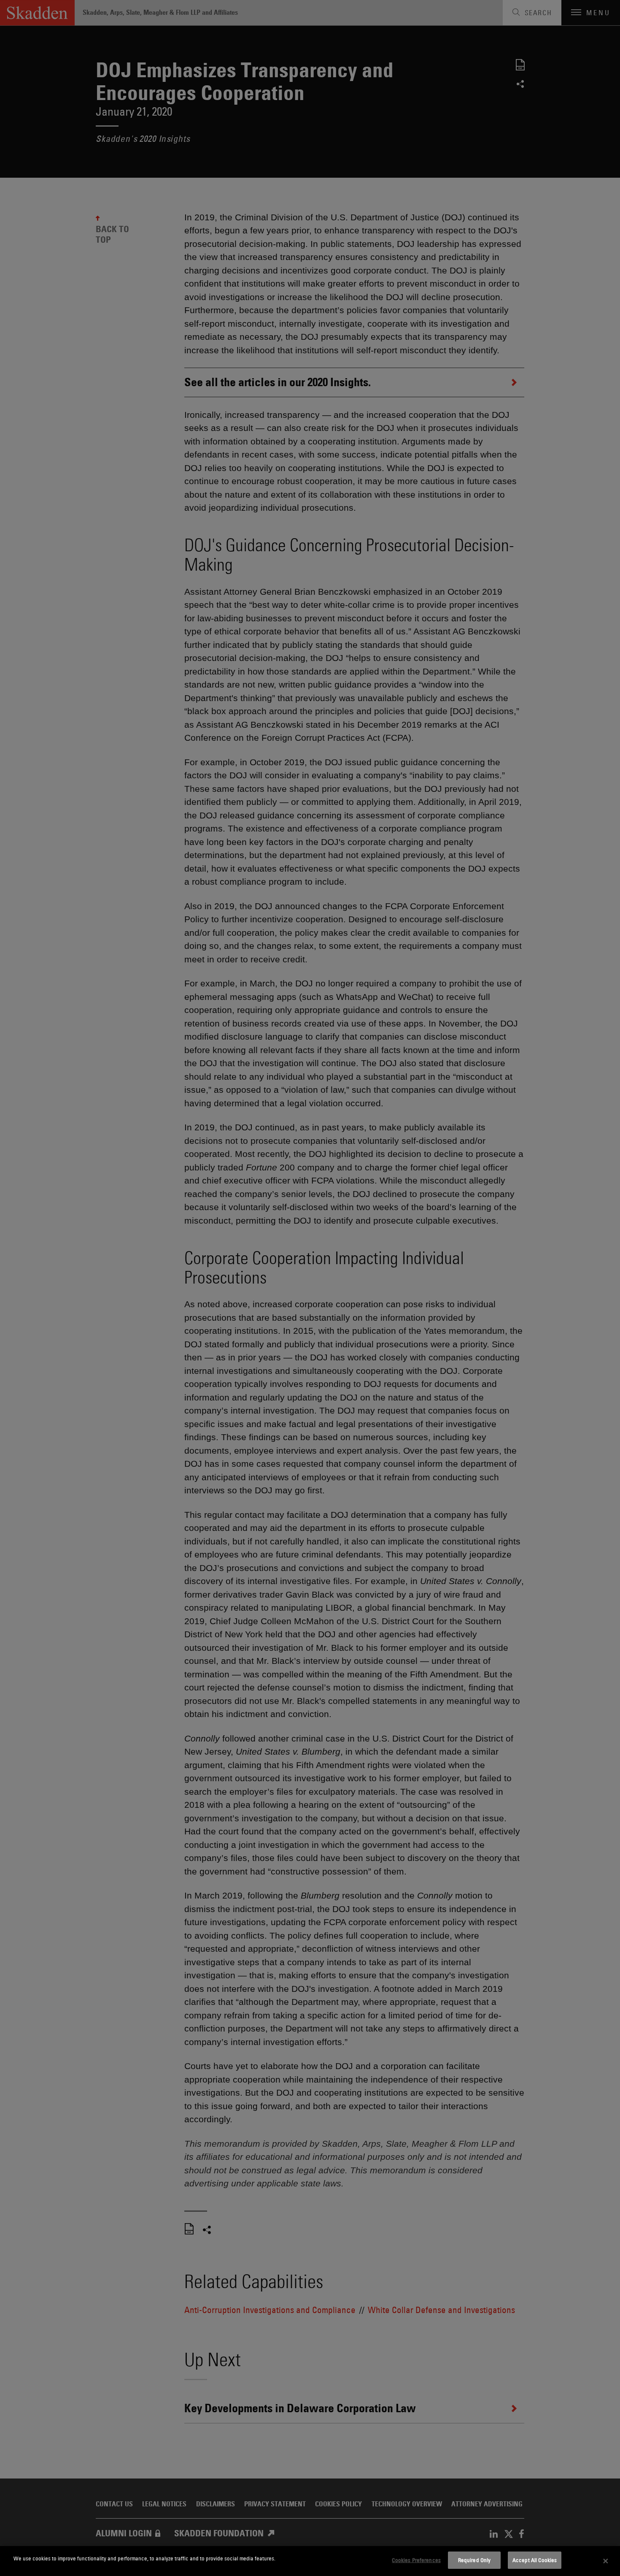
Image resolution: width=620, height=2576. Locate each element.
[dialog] (310, 2561)
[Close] (606, 2561)
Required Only (474, 2560)
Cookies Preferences (416, 2560)
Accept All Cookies (535, 2560)
